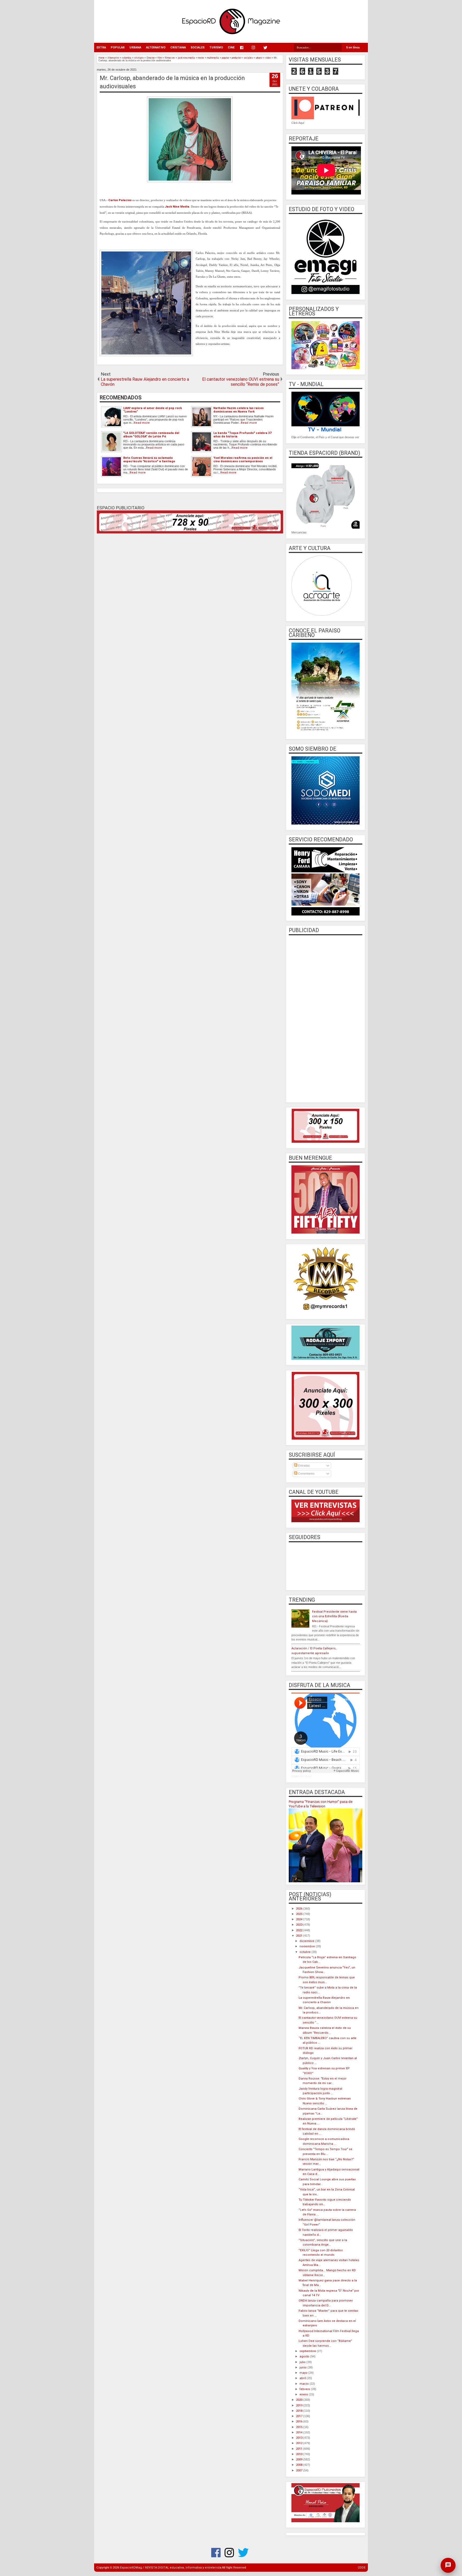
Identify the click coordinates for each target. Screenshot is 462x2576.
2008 (300, 2465)
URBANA (135, 47)
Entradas (304, 1466)
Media (184, 207)
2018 (300, 2411)
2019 (300, 2405)
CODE (362, 2568)
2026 (300, 1909)
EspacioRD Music (301, 1776)
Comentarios (306, 1474)
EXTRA (101, 47)
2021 (300, 1936)
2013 (300, 2438)
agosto (305, 2356)
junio (303, 2367)
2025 (300, 1914)
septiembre (308, 2351)
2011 (300, 2449)
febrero (305, 2389)
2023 (300, 1925)
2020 (300, 2400)
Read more (142, 423)
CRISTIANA (178, 47)
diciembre (307, 1941)
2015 (300, 2427)
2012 (300, 2443)
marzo (305, 2384)
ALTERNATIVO (156, 47)
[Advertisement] (326, 1018)
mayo (304, 2373)
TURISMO (216, 47)
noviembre (308, 1946)
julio (303, 2362)
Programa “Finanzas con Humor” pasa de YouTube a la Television (321, 1804)
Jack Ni (170, 207)
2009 (300, 2459)
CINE (231, 47)
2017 (300, 2416)
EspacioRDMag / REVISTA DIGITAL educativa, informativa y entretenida (171, 2568)
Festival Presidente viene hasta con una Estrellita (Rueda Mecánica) (334, 1616)
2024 (300, 1919)
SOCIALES (198, 47)
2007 (300, 2470)
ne (178, 207)
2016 (300, 2422)
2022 (300, 1930)
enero (304, 2394)
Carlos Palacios (120, 200)
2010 (300, 2454)
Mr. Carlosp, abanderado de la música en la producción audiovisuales (172, 82)
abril (303, 2378)
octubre (305, 1952)
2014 (300, 2432)
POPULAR (118, 47)
